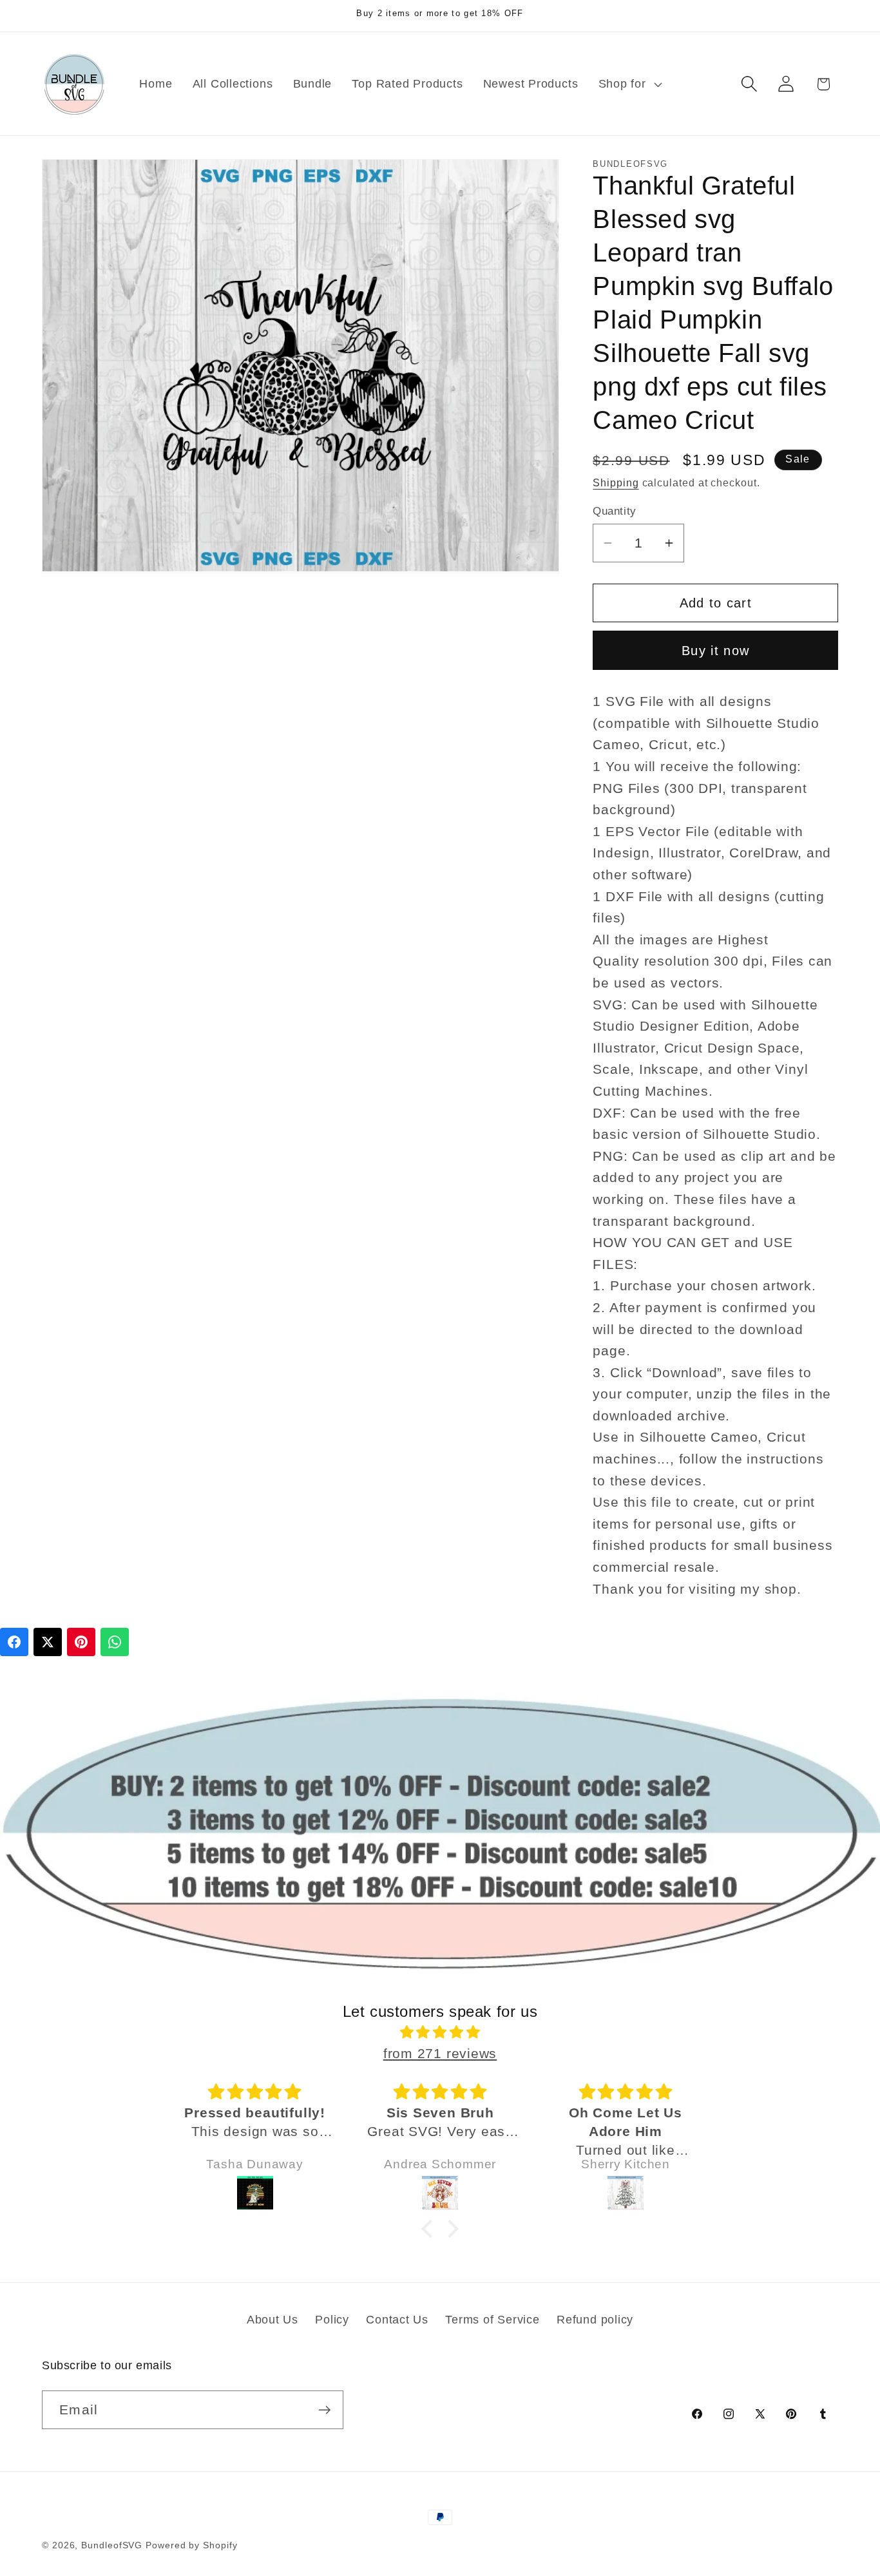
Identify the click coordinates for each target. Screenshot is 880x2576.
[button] (628, 84)
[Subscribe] (324, 2410)
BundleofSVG (112, 2545)
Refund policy (595, 2320)
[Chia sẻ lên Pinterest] (81, 1642)
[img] (440, 2032)
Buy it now (715, 650)
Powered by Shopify (191, 2545)
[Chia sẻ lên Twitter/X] (48, 1642)
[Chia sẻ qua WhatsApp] (115, 1642)
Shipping (616, 483)
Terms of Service (492, 2320)
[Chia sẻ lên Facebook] (14, 1642)
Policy (332, 2320)
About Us (273, 2320)
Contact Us (397, 2320)
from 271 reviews (440, 2053)
